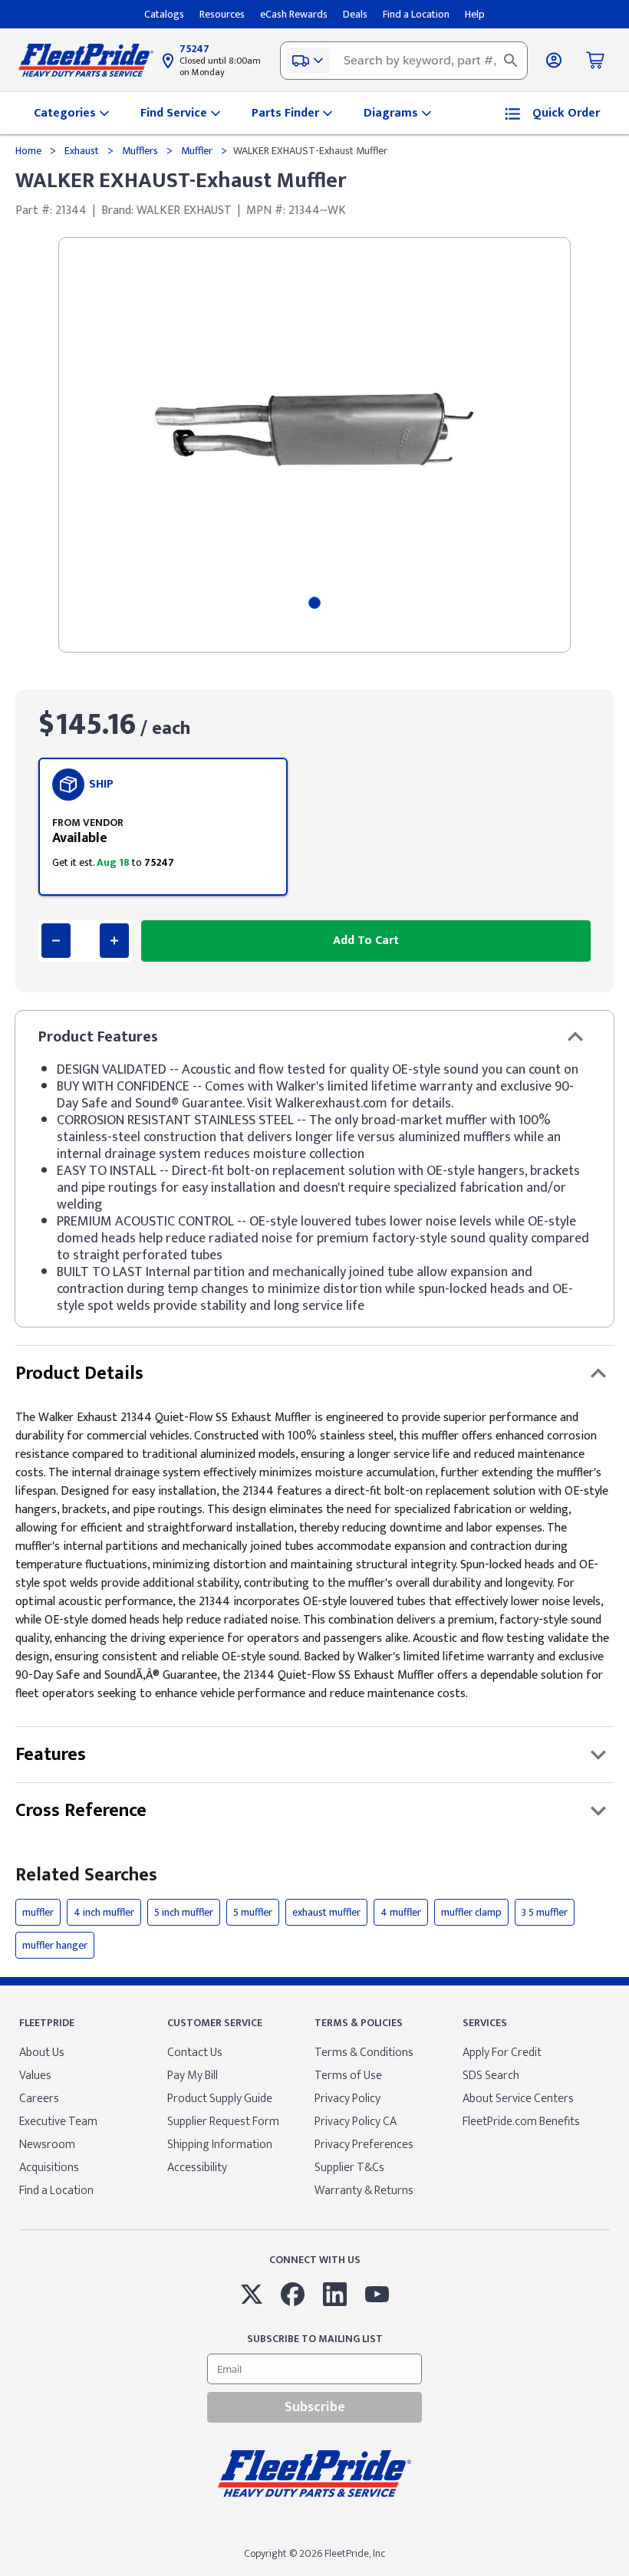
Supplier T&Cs (349, 2168)
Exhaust (82, 151)
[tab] (314, 603)
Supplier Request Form (223, 2122)
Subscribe (315, 2407)
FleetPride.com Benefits (521, 2122)
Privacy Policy (347, 2099)
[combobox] (404, 61)
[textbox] (404, 61)
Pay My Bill (193, 2076)
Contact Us (195, 2053)
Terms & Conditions (364, 2053)
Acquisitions (49, 2168)
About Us (42, 2053)
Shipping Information (220, 2145)
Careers (39, 2099)
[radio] (163, 827)
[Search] (511, 61)
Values (35, 2076)
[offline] (624, 2575)
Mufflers (140, 151)
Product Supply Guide (220, 2099)
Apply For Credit (502, 2053)
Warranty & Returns (364, 2191)
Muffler (197, 151)
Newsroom (47, 2145)
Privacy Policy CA (356, 2122)
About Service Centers (518, 2099)
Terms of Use (348, 2076)
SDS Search (491, 2076)
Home (30, 151)
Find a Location (56, 2191)
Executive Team (58, 2122)
